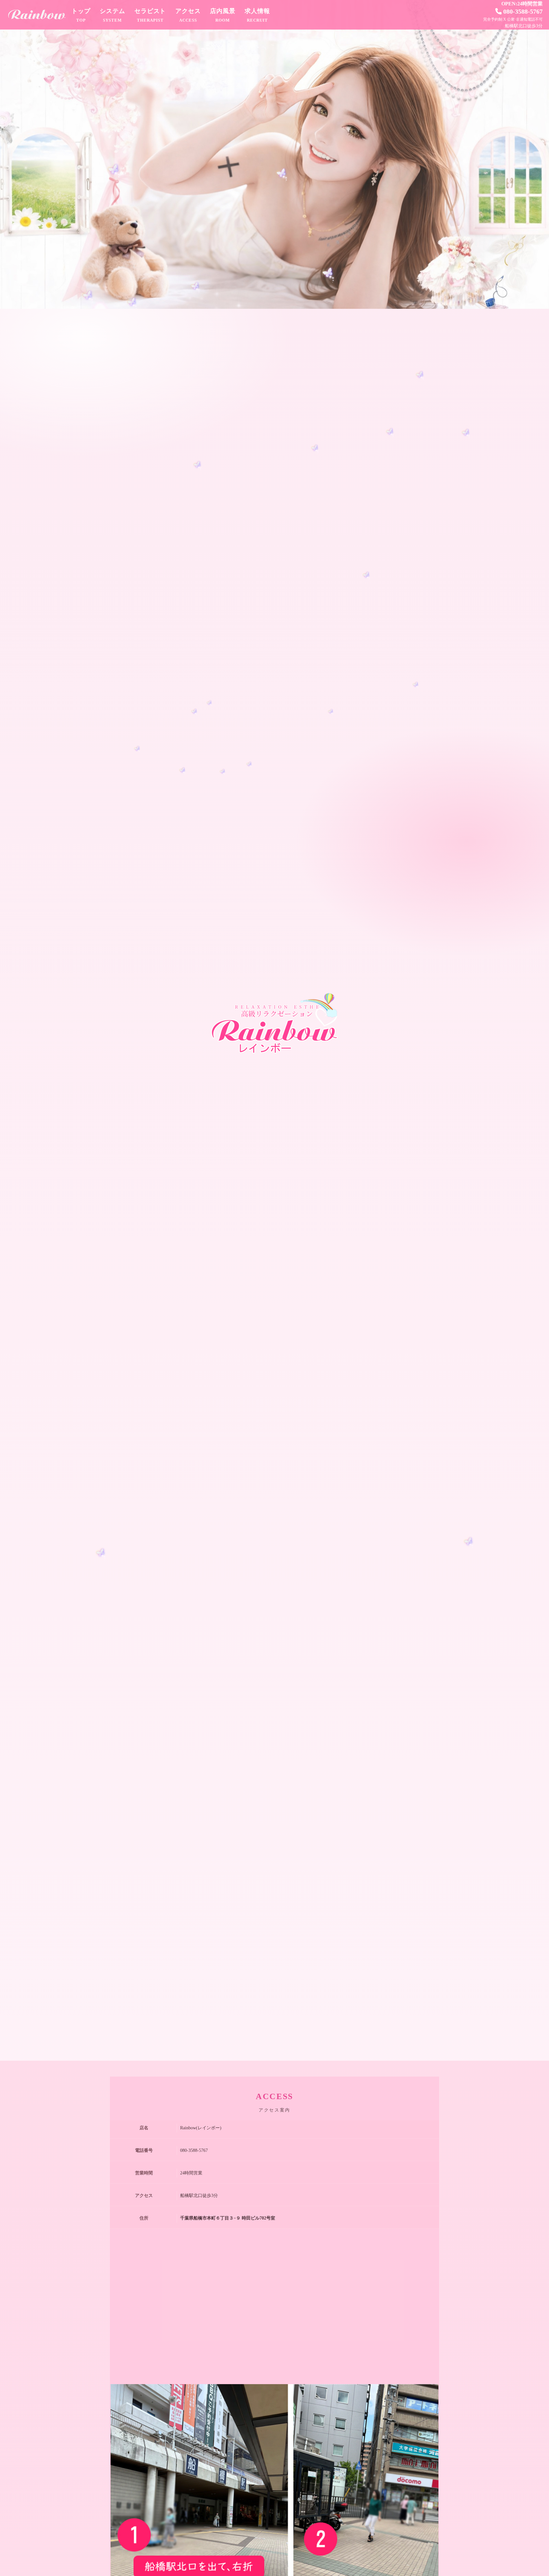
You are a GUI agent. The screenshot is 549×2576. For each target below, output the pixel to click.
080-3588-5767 (523, 11)
